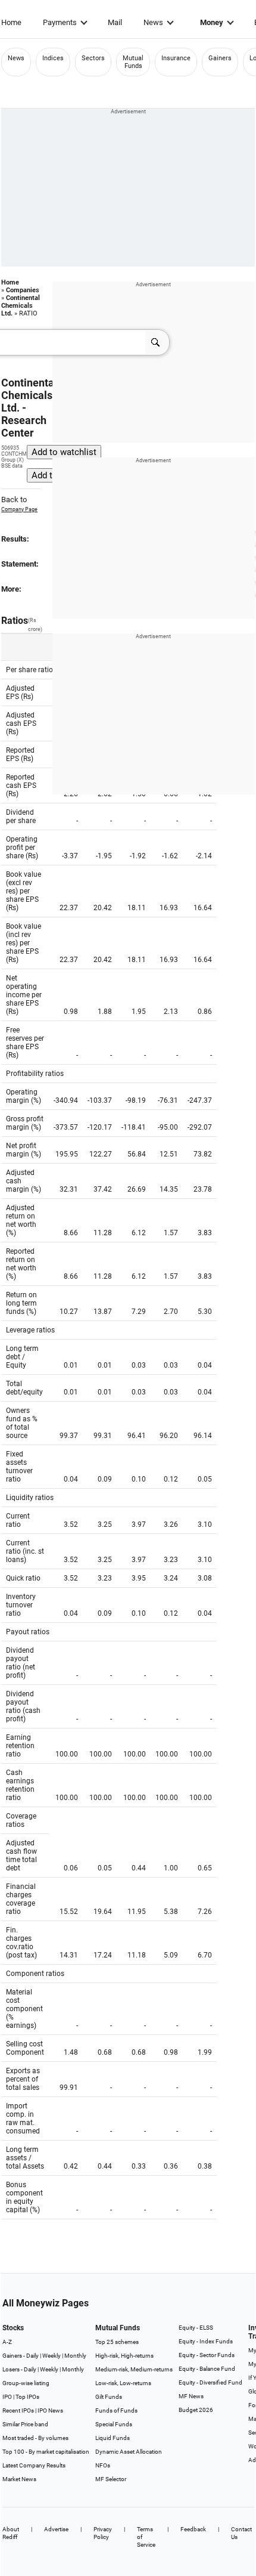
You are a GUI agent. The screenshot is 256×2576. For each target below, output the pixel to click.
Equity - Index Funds (206, 2341)
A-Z (7, 2342)
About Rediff (11, 2533)
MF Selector (111, 2479)
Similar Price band (25, 2424)
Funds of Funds (116, 2410)
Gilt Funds (109, 2397)
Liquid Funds (113, 2438)
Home (11, 22)
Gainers (220, 58)
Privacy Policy (103, 2533)
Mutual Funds (133, 62)
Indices (53, 58)
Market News (19, 2479)
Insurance (176, 58)
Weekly (51, 2356)
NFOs (103, 2465)
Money (212, 22)
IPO (7, 2397)
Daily (32, 2356)
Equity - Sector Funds (207, 2355)
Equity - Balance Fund (207, 2369)
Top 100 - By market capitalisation (46, 2452)
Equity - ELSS (196, 2328)
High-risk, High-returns (124, 2356)
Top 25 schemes (117, 2342)
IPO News (50, 2410)
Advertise (56, 2529)
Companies (23, 290)
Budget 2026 (196, 2410)
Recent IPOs (18, 2410)
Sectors (93, 58)
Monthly (75, 2356)
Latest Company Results (34, 2465)
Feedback (193, 2529)
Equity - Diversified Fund (210, 2382)
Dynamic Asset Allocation (129, 2452)
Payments (60, 22)
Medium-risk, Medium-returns (134, 2369)
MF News (191, 2396)
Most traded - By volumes (35, 2438)
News (153, 22)
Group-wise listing (26, 2383)
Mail (115, 22)
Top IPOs (27, 2397)
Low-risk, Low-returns (123, 2383)
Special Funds (114, 2424)
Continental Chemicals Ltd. (21, 306)
